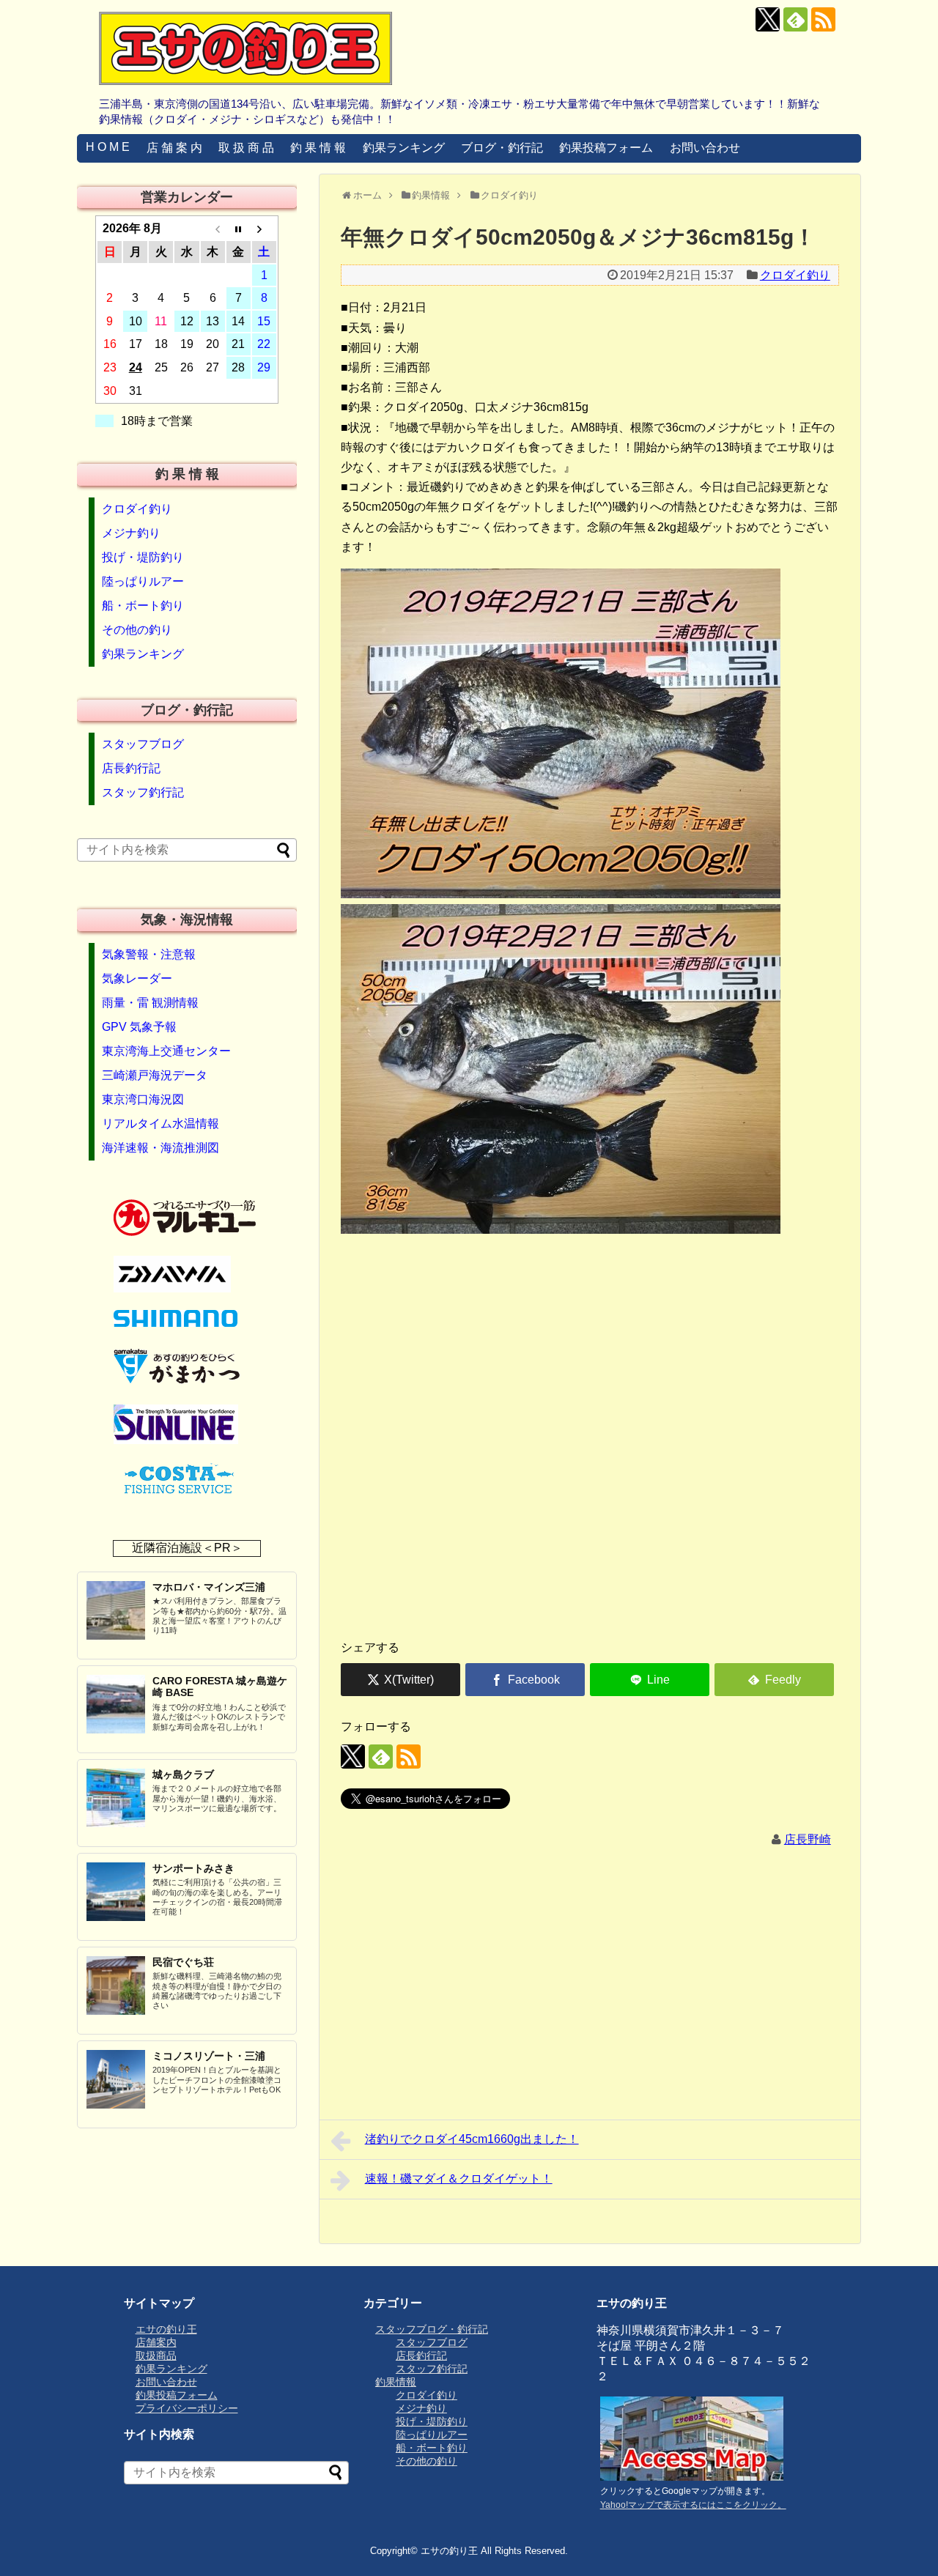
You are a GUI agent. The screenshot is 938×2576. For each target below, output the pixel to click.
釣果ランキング (404, 148)
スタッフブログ (143, 744)
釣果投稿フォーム (606, 148)
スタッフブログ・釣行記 (432, 2329)
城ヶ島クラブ (183, 1774)
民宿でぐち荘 (183, 1962)
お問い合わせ (705, 148)
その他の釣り (137, 630)
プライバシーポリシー (187, 2408)
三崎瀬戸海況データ (155, 1075)
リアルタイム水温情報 (160, 1124)
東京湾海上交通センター (166, 1051)
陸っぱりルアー (143, 581)
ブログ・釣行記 (502, 148)
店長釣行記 (131, 768)
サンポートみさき (193, 1868)
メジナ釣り (131, 533)
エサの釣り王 (166, 2329)
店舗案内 (156, 2342)
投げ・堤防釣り (143, 557)
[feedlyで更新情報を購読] (795, 19)
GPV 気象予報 (139, 1027)
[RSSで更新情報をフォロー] (823, 19)
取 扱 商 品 (246, 148)
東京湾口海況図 (143, 1099)
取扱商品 (156, 2355)
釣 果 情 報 (318, 148)
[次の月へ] (264, 229)
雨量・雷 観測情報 (150, 1003)
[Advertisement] (590, 1513)
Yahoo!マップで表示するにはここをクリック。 (693, 2505)
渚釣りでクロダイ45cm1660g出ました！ (472, 2139)
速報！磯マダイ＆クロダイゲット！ (459, 2179)
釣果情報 (396, 2382)
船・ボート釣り (143, 606)
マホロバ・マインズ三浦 (209, 1587)
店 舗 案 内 (174, 148)
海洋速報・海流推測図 (160, 1148)
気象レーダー (137, 978)
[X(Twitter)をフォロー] (768, 19)
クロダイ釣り (795, 275)
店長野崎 (808, 1839)
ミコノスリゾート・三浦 (209, 2056)
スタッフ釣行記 (143, 792)
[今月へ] (239, 229)
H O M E (108, 147)
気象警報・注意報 (149, 954)
